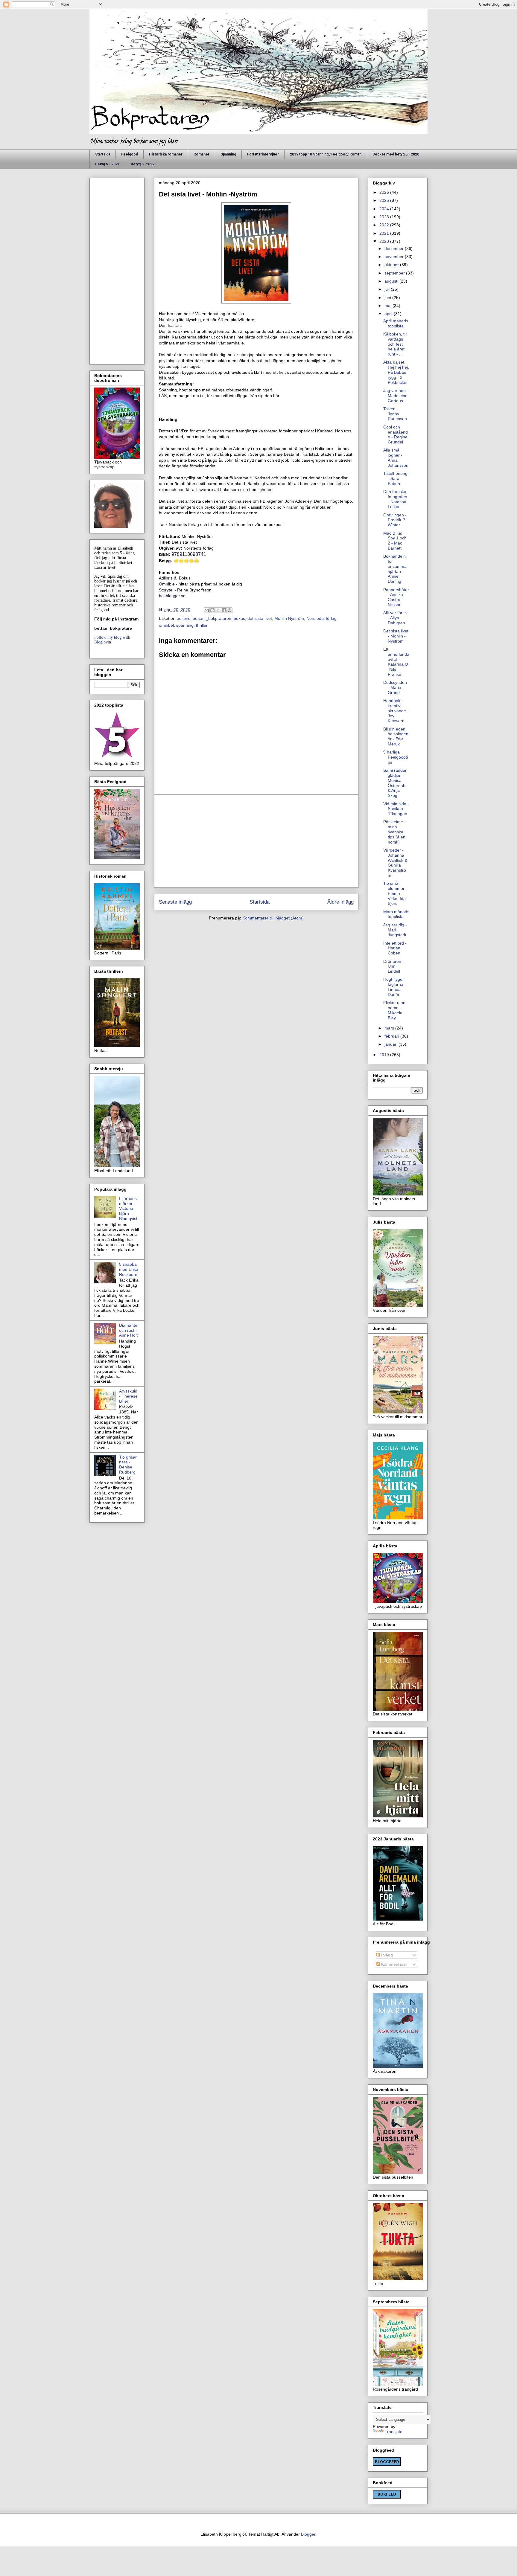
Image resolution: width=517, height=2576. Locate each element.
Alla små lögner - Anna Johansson (396, 457)
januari (391, 1044)
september (395, 273)
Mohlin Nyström (289, 618)
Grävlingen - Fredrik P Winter (395, 520)
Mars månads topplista (396, 914)
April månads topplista (396, 323)
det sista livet (260, 618)
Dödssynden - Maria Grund (395, 687)
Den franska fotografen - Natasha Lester (395, 499)
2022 (385, 225)
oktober (392, 265)
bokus (239, 618)
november (395, 257)
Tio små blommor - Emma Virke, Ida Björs (395, 893)
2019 (385, 1055)
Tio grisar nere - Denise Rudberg (128, 1465)
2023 (385, 217)
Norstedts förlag (199, 548)
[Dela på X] (218, 610)
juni (388, 298)
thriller (202, 625)
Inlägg (386, 1955)
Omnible (167, 584)
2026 (385, 192)
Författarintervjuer (263, 154)
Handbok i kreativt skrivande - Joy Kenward (396, 711)
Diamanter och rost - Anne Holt (129, 1330)
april (389, 314)
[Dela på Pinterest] (229, 610)
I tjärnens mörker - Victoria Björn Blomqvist (128, 1208)
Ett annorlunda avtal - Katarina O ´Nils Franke (396, 662)
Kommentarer (394, 1964)
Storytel (166, 590)
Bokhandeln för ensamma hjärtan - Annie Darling (395, 569)
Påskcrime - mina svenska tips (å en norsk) (394, 832)
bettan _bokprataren (212, 618)
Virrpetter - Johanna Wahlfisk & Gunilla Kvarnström (395, 863)
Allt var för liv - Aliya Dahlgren (395, 618)
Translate (394, 2432)
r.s (181, 596)
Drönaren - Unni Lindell (394, 966)
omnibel (166, 625)
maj (388, 306)
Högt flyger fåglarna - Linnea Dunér (395, 987)
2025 (385, 200)
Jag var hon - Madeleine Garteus (396, 396)
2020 (385, 241)
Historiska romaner (166, 154)
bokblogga (169, 596)
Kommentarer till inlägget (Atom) (273, 918)
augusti (392, 281)
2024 (385, 209)
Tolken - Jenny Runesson (395, 414)
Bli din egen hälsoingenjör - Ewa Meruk (396, 736)
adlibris (184, 618)
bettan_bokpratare (113, 628)
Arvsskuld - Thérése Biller (128, 1396)
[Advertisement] (256, 841)
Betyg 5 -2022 (143, 164)
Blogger (308, 2534)
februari (392, 1036)
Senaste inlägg (175, 902)
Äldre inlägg (340, 902)
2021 (385, 233)
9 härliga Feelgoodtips (396, 757)
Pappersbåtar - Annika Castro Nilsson (396, 597)
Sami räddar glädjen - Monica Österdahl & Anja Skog (395, 783)
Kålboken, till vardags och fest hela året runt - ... (395, 344)
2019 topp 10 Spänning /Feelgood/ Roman (326, 154)
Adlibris (166, 578)
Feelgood (130, 154)
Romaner (202, 154)
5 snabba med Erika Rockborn (129, 1269)
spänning (185, 625)
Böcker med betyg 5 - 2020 (396, 154)
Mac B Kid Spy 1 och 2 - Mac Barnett (395, 541)
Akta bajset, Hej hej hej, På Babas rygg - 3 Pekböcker (396, 372)
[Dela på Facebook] (224, 610)
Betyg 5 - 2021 (107, 164)
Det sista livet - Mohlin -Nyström (396, 636)
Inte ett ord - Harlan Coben (395, 948)
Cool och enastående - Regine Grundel (396, 434)
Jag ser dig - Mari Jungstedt (395, 930)
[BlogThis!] (212, 610)
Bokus (185, 578)
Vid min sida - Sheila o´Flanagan (396, 809)
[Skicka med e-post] (207, 610)
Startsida (103, 154)
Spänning (228, 154)
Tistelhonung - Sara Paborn (395, 478)
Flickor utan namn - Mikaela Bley (394, 1010)
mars (390, 1028)
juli (388, 289)
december (395, 248)
